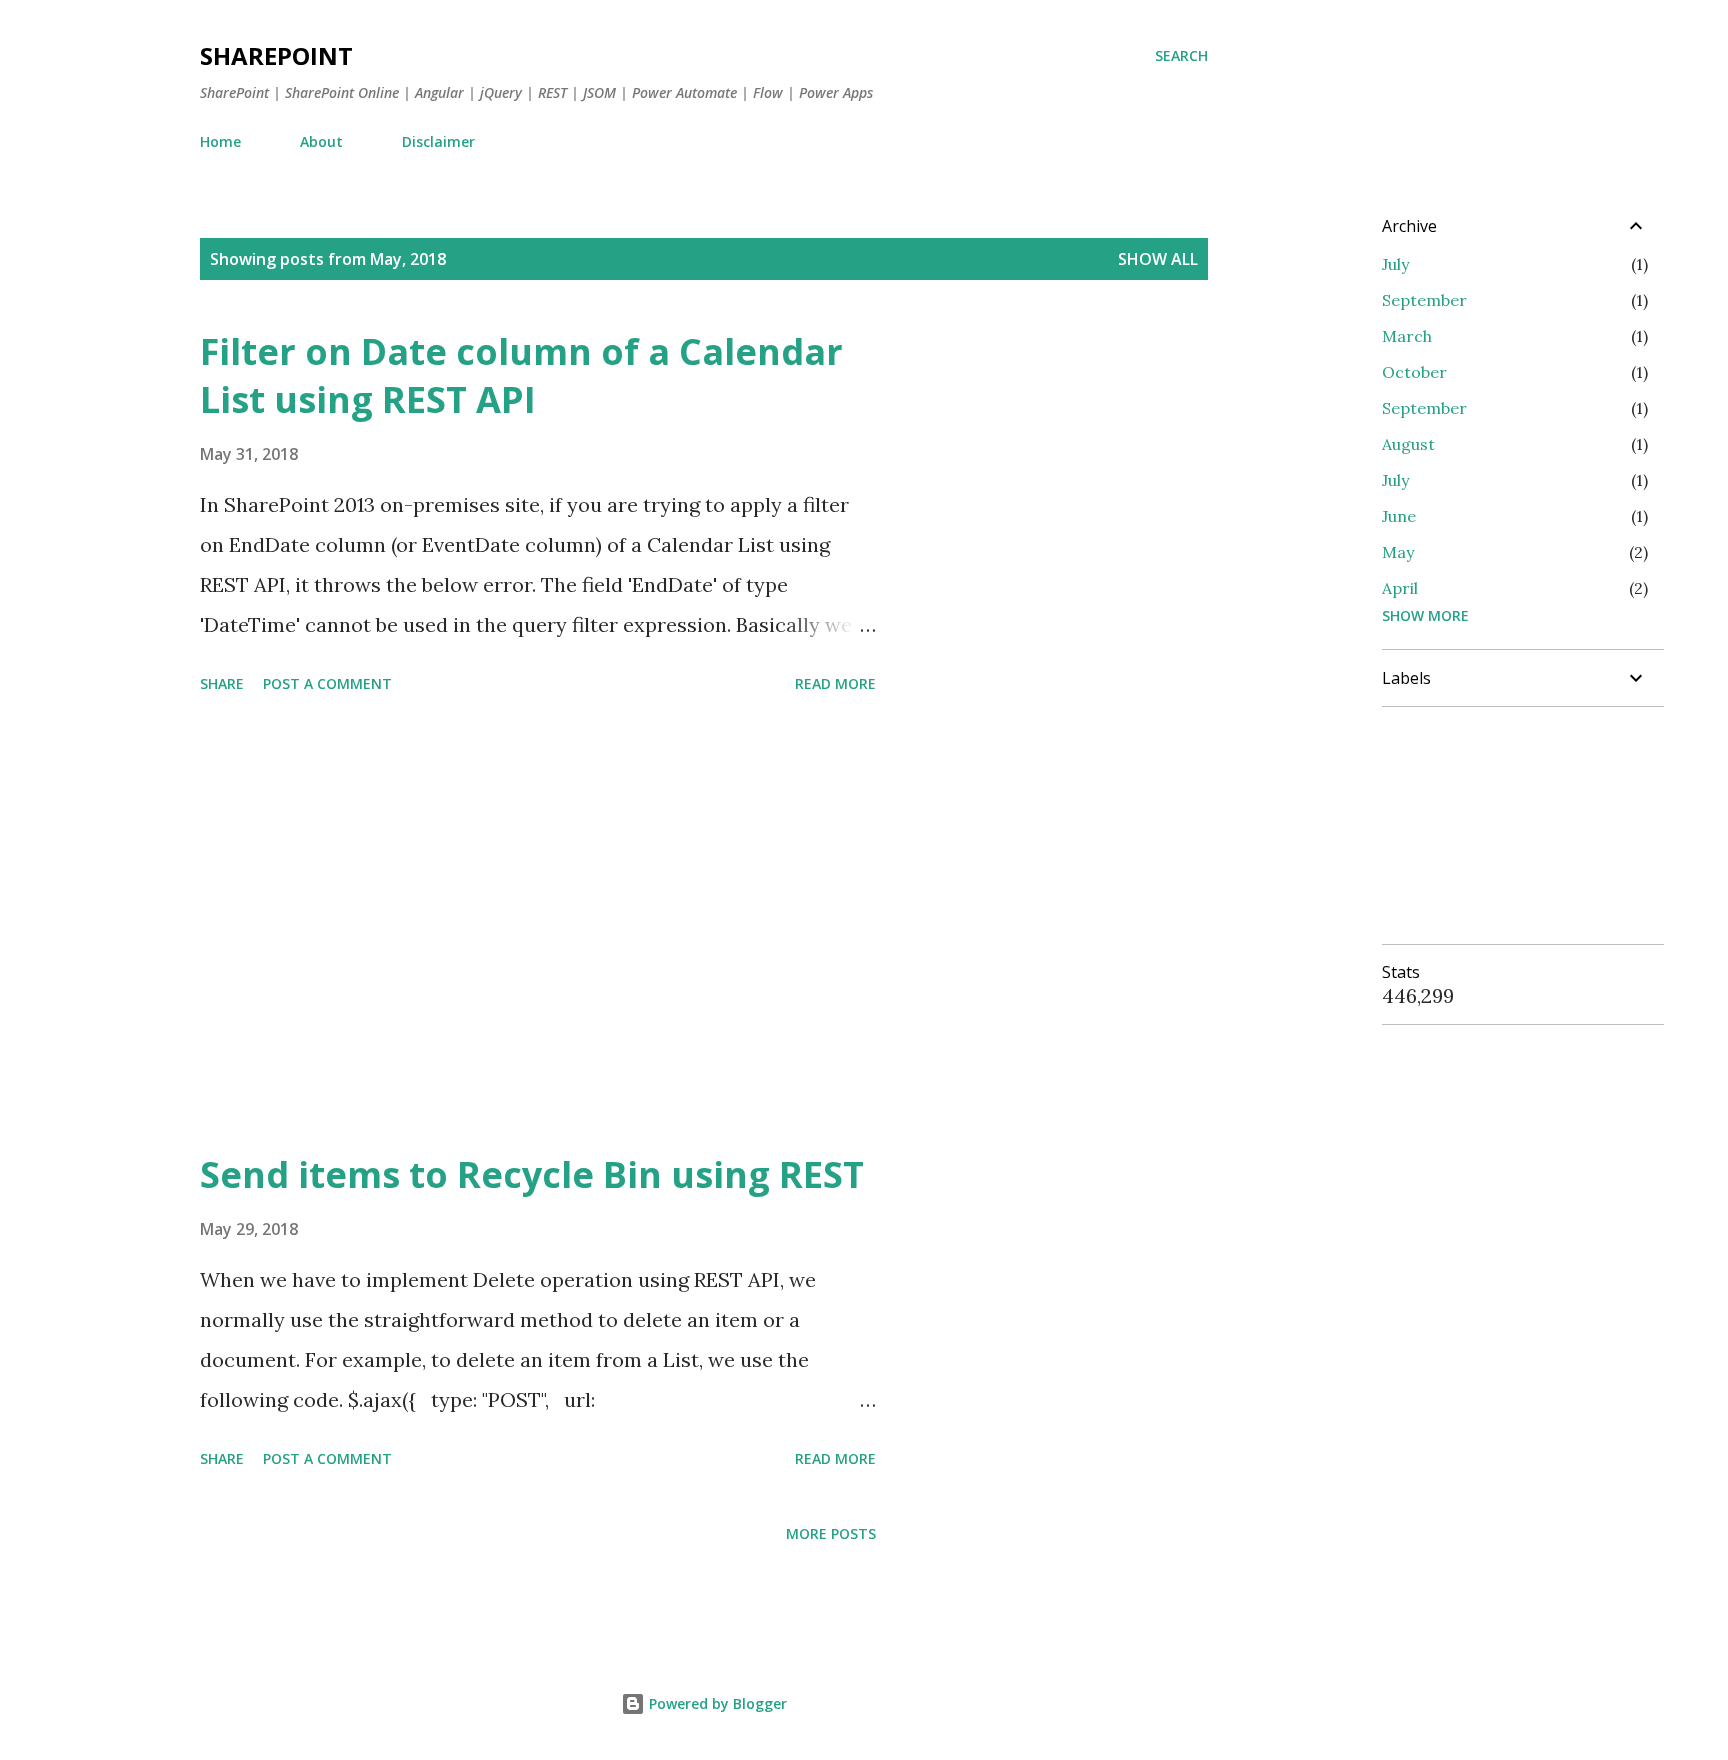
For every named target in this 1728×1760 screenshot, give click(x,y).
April (1400, 588)
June (1399, 516)
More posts (831, 1533)
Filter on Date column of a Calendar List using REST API (521, 375)
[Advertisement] (538, 926)
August (1408, 444)
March (1407, 336)
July (1395, 264)
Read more (835, 683)
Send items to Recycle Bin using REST (532, 1174)
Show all (1158, 259)
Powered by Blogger (716, 1703)
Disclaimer (438, 141)
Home (220, 141)
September (1424, 300)
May (1398, 552)
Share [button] (222, 683)
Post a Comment (327, 683)
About (321, 141)
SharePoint (276, 55)
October (1414, 372)
